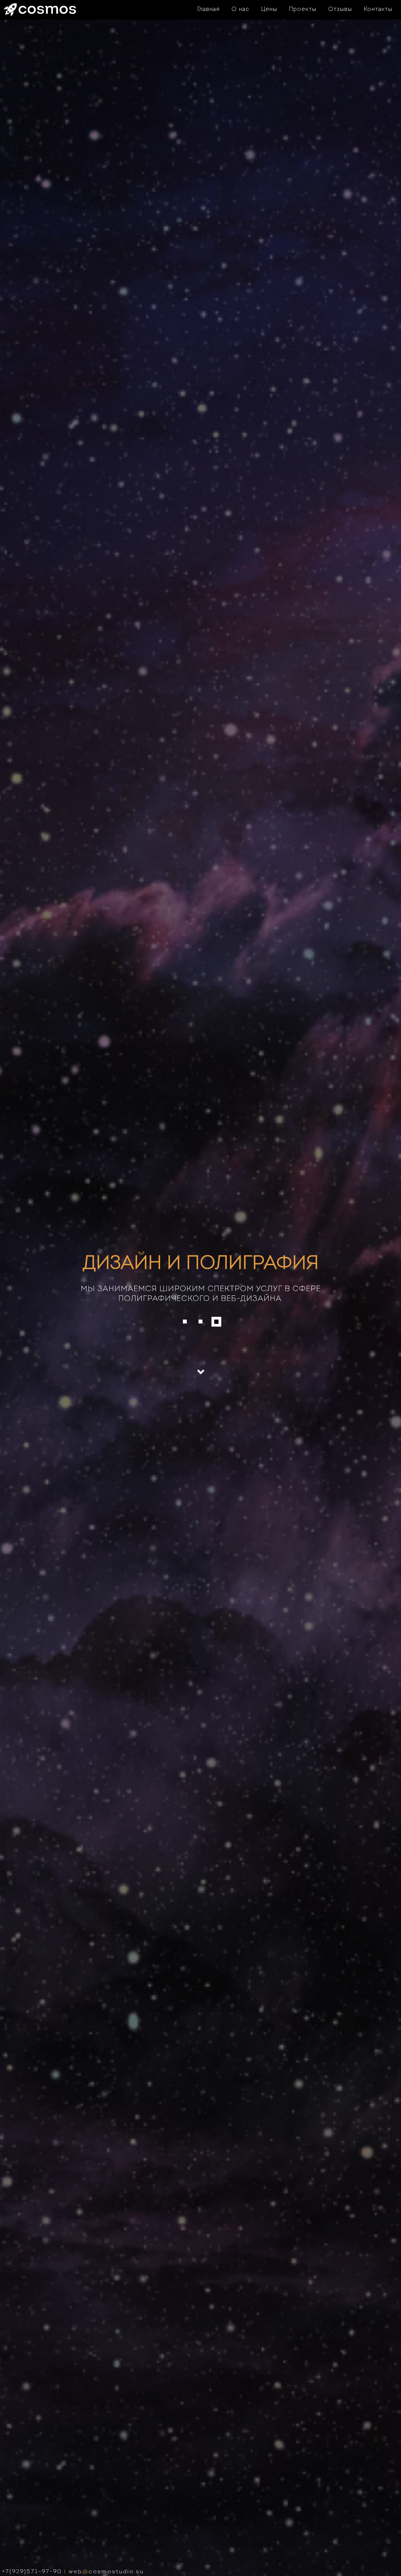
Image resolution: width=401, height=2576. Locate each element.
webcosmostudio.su (106, 2572)
